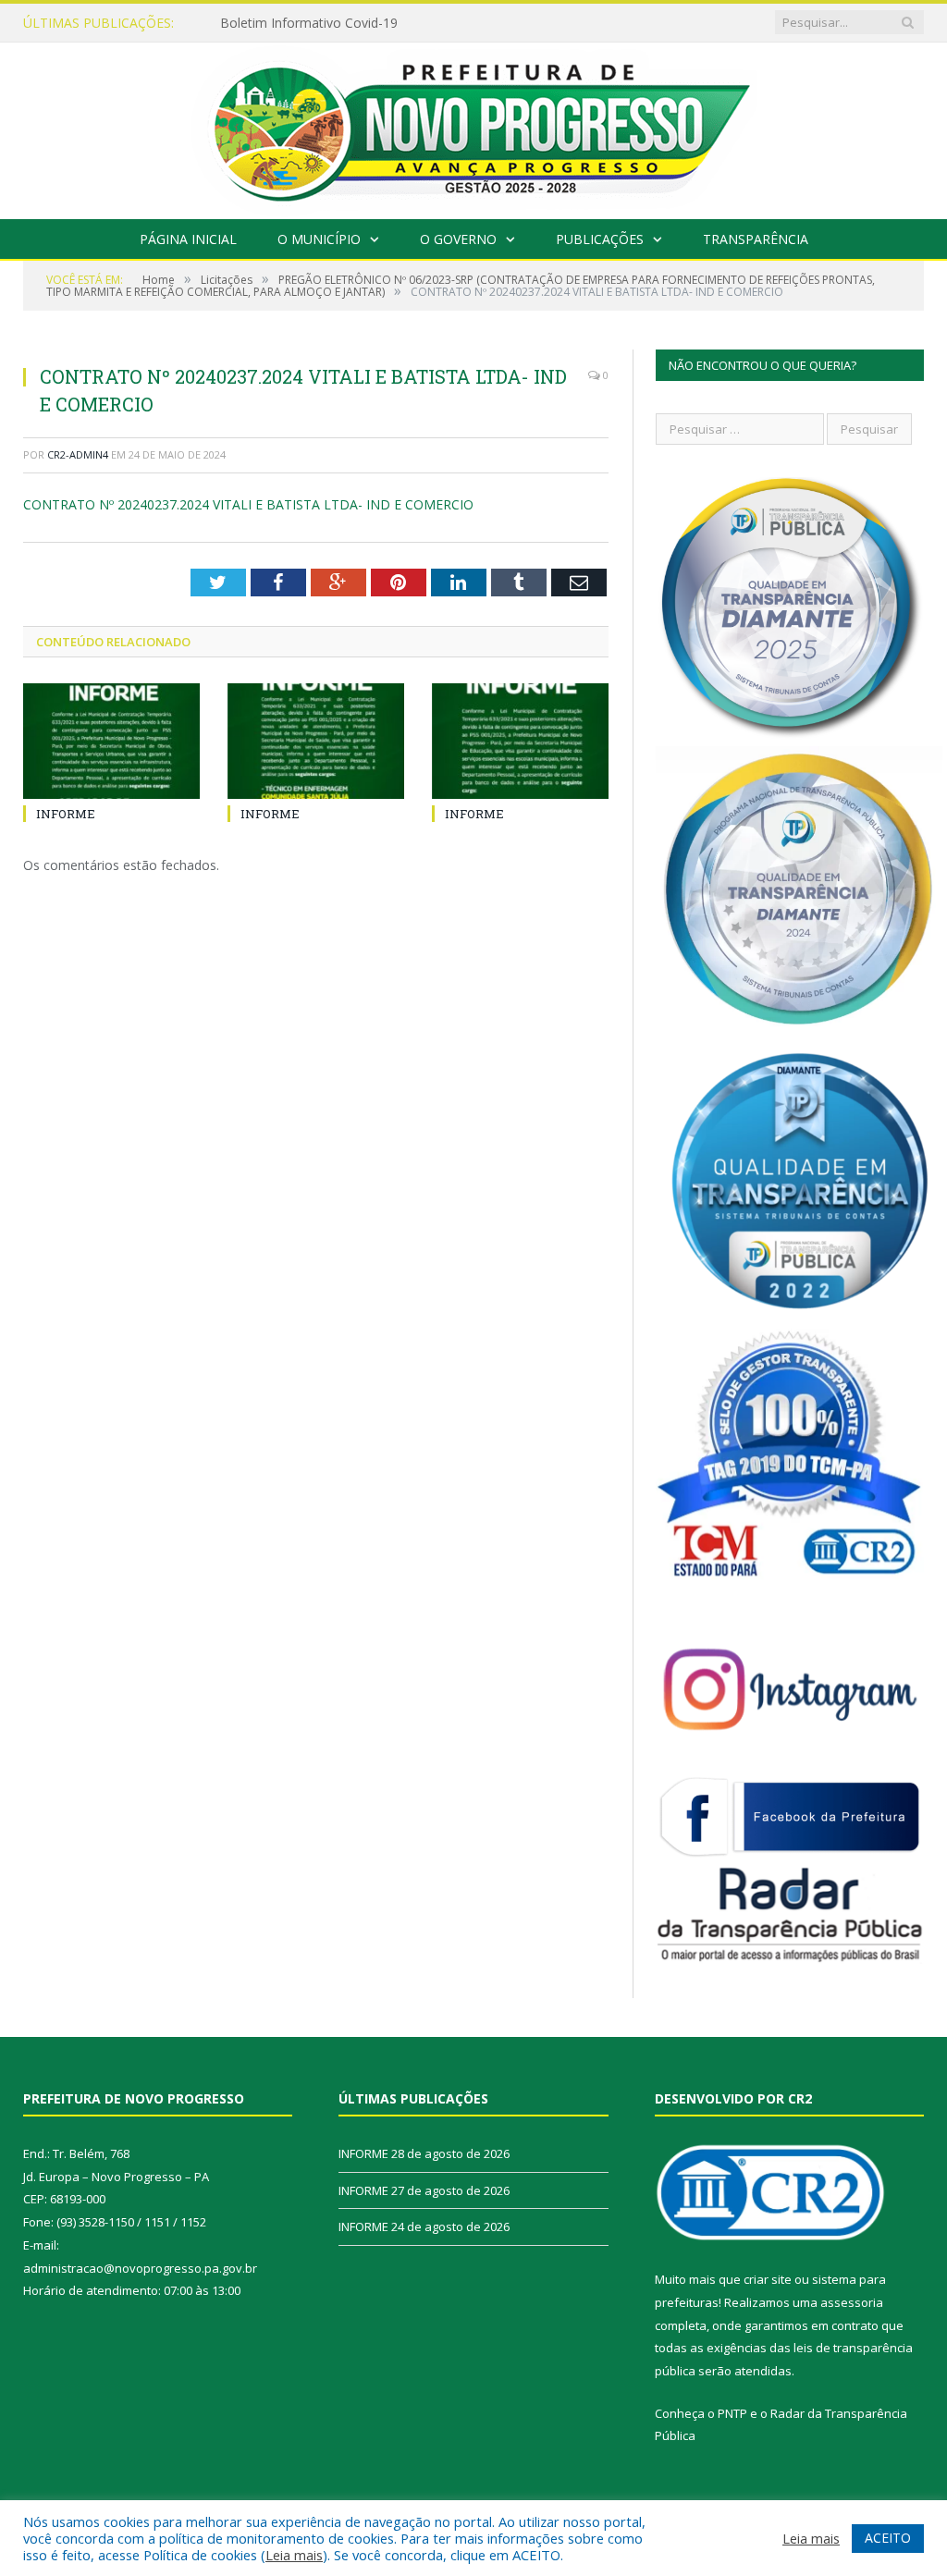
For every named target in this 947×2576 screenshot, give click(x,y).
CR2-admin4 (78, 454)
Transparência (756, 239)
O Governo (458, 239)
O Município (319, 239)
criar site (768, 2279)
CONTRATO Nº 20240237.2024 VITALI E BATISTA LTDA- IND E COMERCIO (248, 504)
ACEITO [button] (888, 2538)
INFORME (250, 23)
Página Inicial (188, 239)
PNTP (732, 2413)
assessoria (852, 2302)
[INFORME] (111, 741)
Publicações (600, 239)
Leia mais (294, 2555)
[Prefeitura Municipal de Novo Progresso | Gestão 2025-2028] (473, 126)
